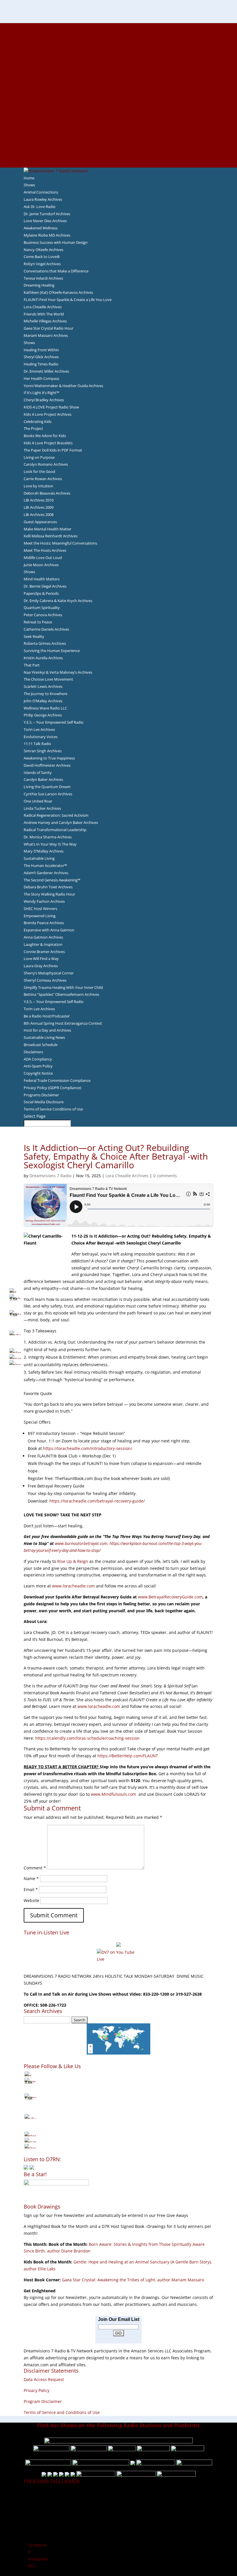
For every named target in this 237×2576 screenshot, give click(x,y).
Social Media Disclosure (44, 1102)
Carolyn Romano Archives (46, 464)
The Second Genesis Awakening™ (52, 880)
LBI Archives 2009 (39, 507)
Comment (35, 1868)
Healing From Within (41, 350)
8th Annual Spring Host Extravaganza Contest (63, 1023)
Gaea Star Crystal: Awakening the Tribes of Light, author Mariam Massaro (133, 2280)
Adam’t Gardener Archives (46, 873)
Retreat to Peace (38, 622)
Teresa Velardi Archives (43, 278)
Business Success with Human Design (56, 242)
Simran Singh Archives (43, 751)
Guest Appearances (40, 522)
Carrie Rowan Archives (43, 479)
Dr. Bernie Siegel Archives (45, 586)
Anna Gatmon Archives (43, 937)
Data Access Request (44, 2379)
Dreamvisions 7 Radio (50, 1176)
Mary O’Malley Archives (44, 851)
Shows (29, 185)
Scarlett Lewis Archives (43, 686)
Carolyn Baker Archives (43, 779)
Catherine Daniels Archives (46, 629)
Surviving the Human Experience (52, 651)
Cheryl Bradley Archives (44, 400)
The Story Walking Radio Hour (49, 894)
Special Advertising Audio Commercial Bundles (118, 40)
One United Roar (38, 801)
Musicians (119, 122)
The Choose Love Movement (48, 679)
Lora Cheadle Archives (43, 307)
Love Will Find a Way (41, 959)
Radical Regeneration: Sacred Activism (56, 815)
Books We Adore (118, 54)
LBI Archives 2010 (39, 500)
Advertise (118, 33)
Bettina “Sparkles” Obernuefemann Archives (61, 994)
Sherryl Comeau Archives (45, 980)
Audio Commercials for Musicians (119, 143)
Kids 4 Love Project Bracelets (48, 443)
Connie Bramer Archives (44, 952)
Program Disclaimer (43, 2401)
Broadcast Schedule (41, 1045)
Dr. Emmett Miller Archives (46, 371)
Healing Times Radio (41, 364)
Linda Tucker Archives (42, 808)
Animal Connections (41, 192)
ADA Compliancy (38, 1059)
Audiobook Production (118, 61)
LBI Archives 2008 (39, 515)
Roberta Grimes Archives (45, 643)
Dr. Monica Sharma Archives (48, 837)
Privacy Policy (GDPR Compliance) (52, 1088)
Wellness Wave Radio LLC (45, 708)
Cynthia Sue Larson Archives (48, 794)
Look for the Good (39, 471)
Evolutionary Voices (41, 737)
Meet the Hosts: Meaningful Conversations (60, 543)
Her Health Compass (41, 378)
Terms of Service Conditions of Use (53, 1109)
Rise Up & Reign (73, 1561)
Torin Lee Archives (39, 729)
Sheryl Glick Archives (41, 357)
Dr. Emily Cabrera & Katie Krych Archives (58, 601)
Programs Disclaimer (41, 1095)
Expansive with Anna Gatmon (49, 930)
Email (31, 1889)
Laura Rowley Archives (43, 199)
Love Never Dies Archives (45, 221)
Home (29, 178)
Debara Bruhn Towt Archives (48, 887)
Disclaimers (33, 1052)
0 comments (165, 1176)
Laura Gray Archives (41, 966)
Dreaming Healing (39, 285)
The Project (33, 428)
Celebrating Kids (38, 421)
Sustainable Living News (44, 1037)
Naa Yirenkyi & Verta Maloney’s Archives (58, 672)
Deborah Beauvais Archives (47, 493)
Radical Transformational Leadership (55, 830)
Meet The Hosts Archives (45, 550)
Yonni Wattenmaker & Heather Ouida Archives (63, 386)
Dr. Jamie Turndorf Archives (47, 214)
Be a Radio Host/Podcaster (47, 1016)
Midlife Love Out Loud (43, 558)
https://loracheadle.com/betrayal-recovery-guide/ (97, 1501)
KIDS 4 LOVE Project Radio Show (51, 407)
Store (118, 157)
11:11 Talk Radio (37, 744)
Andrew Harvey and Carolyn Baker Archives (61, 822)
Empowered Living (40, 916)
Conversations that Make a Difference (56, 271)
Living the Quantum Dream (47, 787)
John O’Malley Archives (43, 701)
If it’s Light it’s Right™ (41, 393)
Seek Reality (34, 636)
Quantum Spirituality (42, 608)
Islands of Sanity (38, 772)
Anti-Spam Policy (38, 1066)
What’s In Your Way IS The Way (50, 844)
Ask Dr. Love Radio (40, 207)
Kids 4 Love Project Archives (48, 414)
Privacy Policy (37, 2390)
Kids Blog (118, 102)
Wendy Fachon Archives (44, 901)
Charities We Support (118, 109)
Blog (118, 95)
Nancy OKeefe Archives (43, 250)
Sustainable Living (39, 858)
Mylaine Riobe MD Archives (47, 235)
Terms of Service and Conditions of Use (62, 2412)
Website (32, 1900)
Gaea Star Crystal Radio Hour (49, 328)
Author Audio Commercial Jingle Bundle (119, 68)
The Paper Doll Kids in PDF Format (53, 450)
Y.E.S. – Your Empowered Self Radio (54, 722)
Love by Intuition (38, 486)
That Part (32, 665)
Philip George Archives (43, 715)
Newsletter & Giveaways (119, 47)
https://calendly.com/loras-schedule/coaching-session (87, 1738)
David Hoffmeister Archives (47, 765)
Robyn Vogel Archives (42, 264)
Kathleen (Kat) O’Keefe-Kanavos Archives (58, 292)
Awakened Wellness (41, 228)
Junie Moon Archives (41, 565)
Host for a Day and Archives (47, 1030)
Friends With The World (44, 314)
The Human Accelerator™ (45, 866)
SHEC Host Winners (40, 909)
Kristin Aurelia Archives (43, 658)
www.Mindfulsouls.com (113, 1794)
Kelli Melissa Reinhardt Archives (51, 536)
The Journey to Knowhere (46, 694)
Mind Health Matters (42, 579)
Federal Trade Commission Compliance (57, 1080)
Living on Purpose (39, 457)
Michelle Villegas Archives (45, 321)
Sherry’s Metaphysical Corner (49, 973)
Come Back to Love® (42, 257)
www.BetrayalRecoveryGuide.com (170, 1597)
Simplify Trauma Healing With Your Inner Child (63, 987)
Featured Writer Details (119, 81)
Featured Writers (118, 75)
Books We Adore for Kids (118, 88)
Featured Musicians (118, 129)
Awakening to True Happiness (49, 758)
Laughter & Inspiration (43, 944)
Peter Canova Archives (43, 615)
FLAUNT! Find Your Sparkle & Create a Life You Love (68, 300)
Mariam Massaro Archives (46, 335)
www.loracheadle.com (73, 1586)
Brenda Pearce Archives (44, 923)
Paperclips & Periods (41, 593)
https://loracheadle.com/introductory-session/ (88, 1448)
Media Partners (119, 116)
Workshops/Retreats (119, 150)
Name (31, 1878)
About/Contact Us (119, 26)
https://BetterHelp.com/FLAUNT (128, 1756)
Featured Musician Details (119, 136)
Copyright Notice (38, 1073)
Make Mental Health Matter (48, 529)
